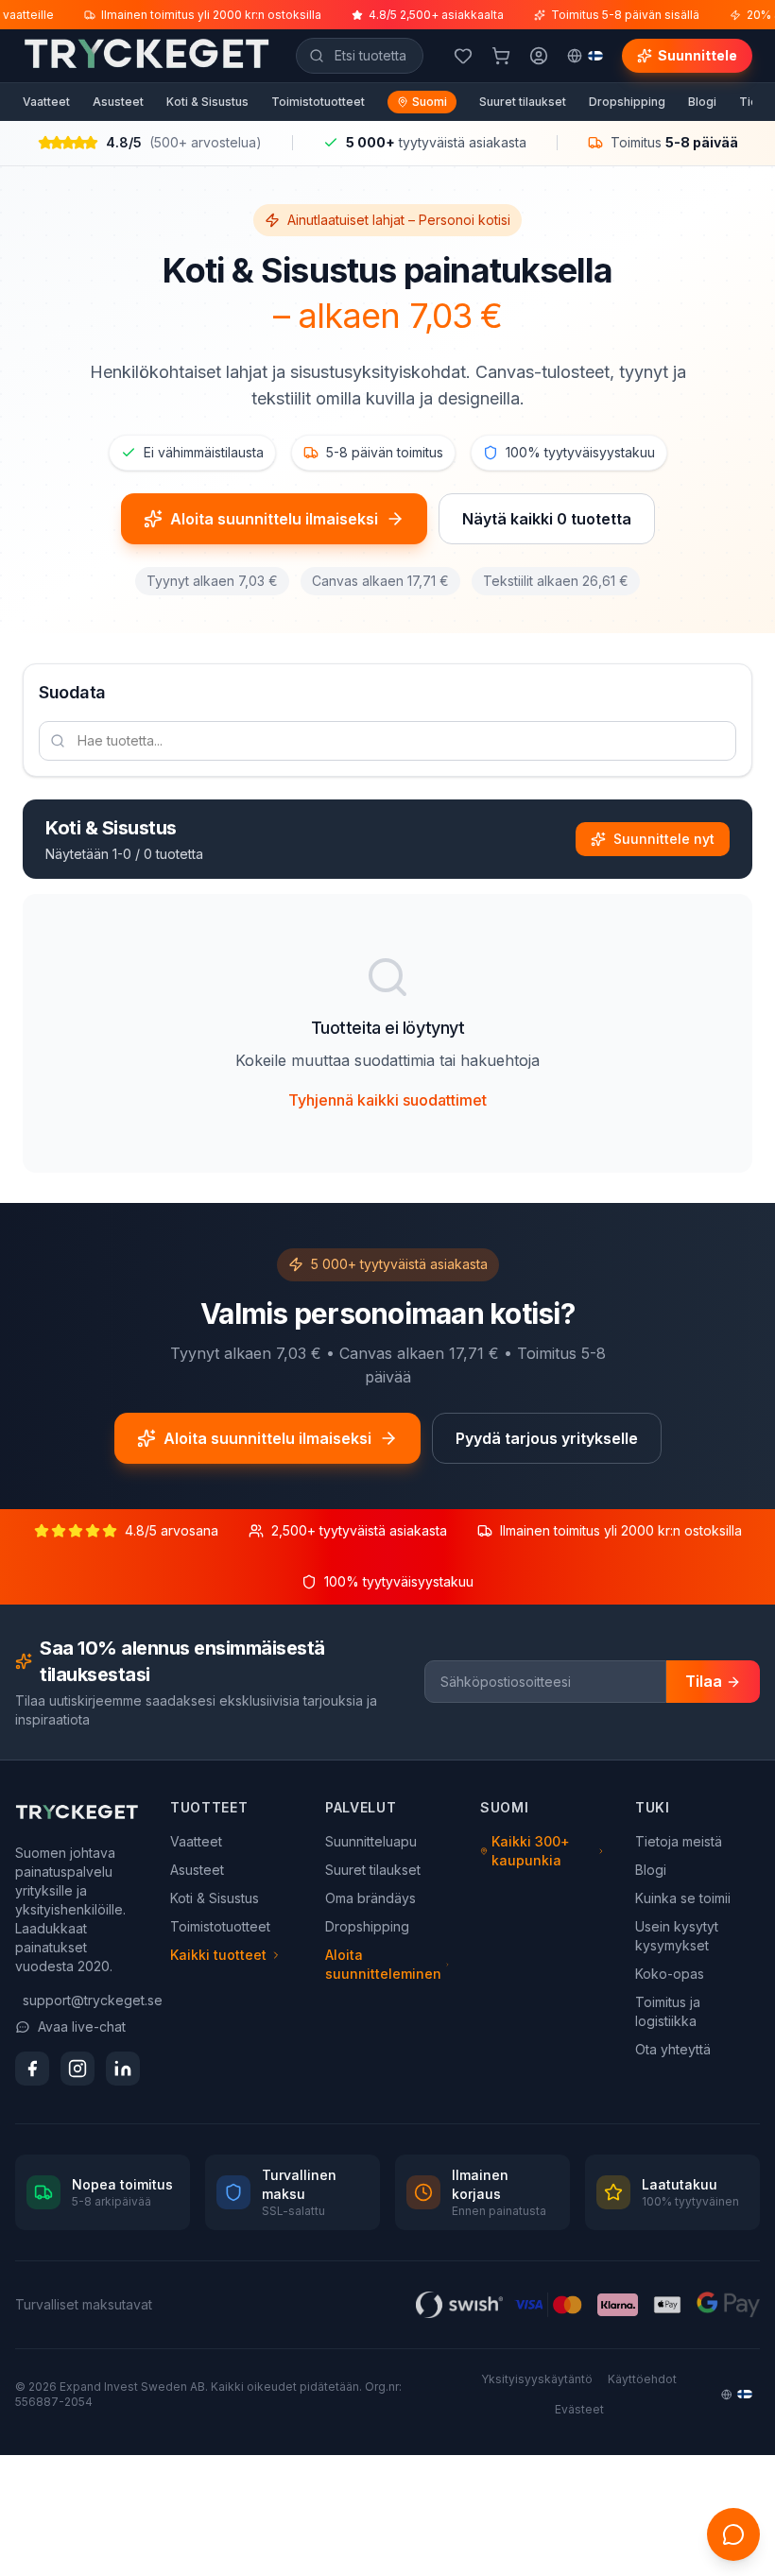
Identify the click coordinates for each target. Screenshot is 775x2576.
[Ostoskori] (501, 56)
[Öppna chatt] (733, 2534)
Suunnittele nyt (664, 839)
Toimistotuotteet (318, 102)
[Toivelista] (463, 56)
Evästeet (579, 2409)
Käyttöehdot (642, 2379)
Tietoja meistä (679, 1841)
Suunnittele (697, 55)
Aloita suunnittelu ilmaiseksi (274, 519)
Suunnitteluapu (371, 1841)
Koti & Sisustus (207, 102)
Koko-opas (670, 1974)
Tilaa (704, 1681)
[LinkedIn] (123, 2069)
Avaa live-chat (82, 2026)
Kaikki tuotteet (218, 1955)
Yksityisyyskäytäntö (537, 2379)
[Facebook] (32, 2069)
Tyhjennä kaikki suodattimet (387, 1100)
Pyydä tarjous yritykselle (547, 1438)
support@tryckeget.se (81, 2000)
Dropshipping (627, 102)
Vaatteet (46, 102)
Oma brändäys (370, 1898)
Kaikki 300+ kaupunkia (531, 1851)
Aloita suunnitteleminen (383, 1964)
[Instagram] (77, 2069)
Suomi (430, 102)
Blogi (702, 102)
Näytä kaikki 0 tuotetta (547, 519)
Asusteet (118, 102)
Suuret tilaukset (523, 102)
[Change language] (585, 56)
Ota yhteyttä (673, 2049)
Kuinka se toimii (683, 1898)
